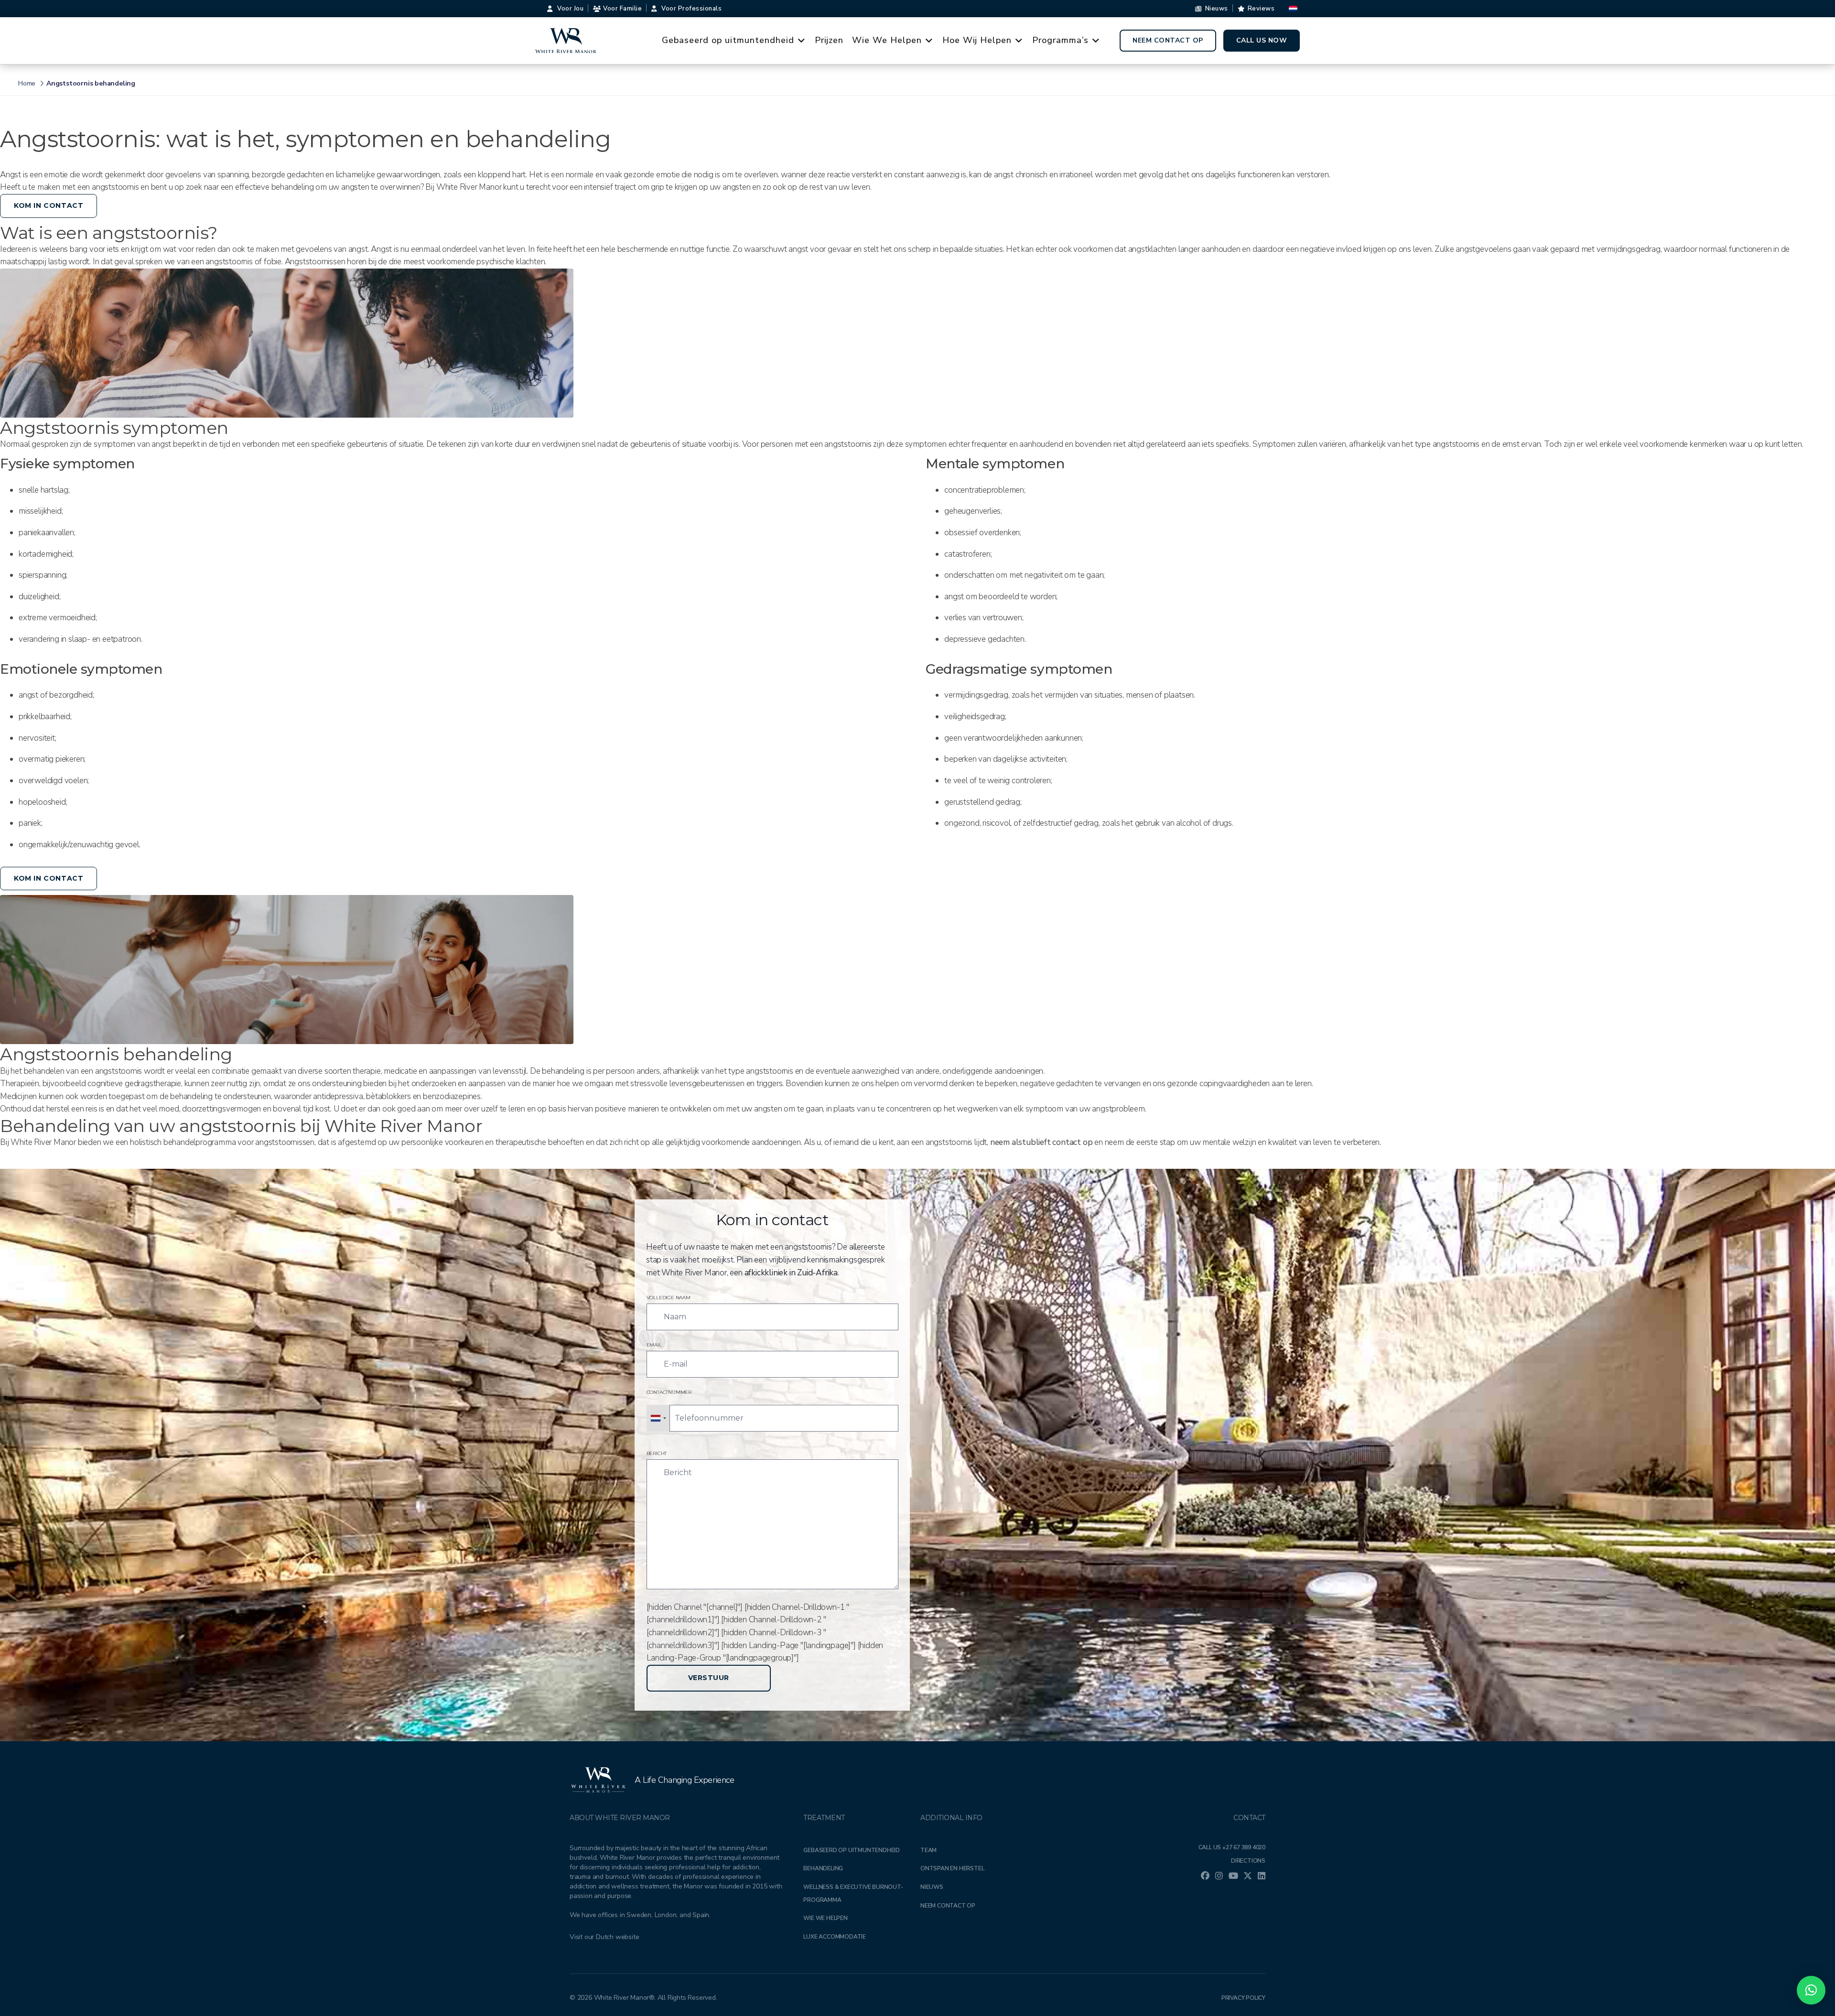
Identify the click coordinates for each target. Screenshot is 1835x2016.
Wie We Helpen (887, 40)
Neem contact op (1168, 40)
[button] (1811, 1990)
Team (928, 1850)
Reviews (1261, 9)
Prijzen (829, 40)
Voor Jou (570, 9)
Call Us (1232, 1847)
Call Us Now (1262, 40)
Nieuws (1217, 9)
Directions (1248, 1861)
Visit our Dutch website (604, 1937)
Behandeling (823, 1868)
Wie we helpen (825, 1918)
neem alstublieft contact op (1040, 1142)
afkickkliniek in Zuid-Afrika (791, 1273)
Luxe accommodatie (835, 1937)
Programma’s (1060, 40)
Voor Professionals (691, 9)
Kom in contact (49, 205)
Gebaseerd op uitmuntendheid (728, 40)
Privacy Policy (1243, 1998)
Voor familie (622, 9)
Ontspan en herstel (952, 1868)
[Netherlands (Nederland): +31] (658, 1418)
